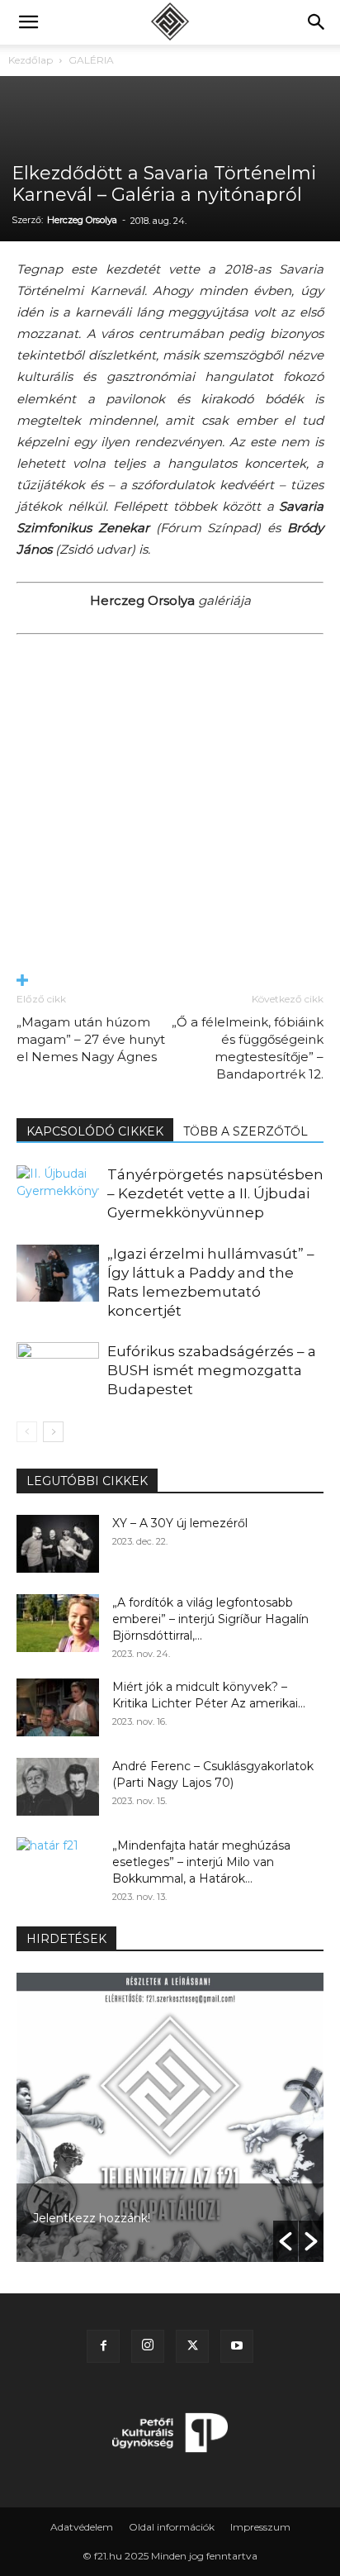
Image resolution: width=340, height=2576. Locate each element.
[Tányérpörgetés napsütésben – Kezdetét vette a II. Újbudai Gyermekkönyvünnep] (58, 1194)
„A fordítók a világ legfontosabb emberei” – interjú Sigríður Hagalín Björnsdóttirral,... (210, 1619)
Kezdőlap (31, 60)
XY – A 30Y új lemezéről (180, 1523)
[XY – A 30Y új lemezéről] (58, 1544)
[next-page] (53, 1432)
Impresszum (260, 2527)
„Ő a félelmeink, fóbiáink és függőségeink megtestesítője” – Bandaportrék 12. (248, 1048)
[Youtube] (237, 2346)
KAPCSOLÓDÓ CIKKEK (95, 1131)
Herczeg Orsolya (82, 220)
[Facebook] (103, 2346)
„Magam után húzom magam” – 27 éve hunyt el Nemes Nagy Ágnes (91, 1039)
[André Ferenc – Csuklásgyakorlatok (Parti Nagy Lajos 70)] (58, 1787)
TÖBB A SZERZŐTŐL (246, 1131)
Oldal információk (172, 2527)
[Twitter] (192, 2346)
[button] (28, 22)
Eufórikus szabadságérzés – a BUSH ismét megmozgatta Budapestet (212, 1370)
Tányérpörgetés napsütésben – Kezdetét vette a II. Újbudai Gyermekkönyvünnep (215, 1193)
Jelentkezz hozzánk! (92, 2218)
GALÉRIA (91, 60)
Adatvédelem (82, 2527)
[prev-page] (27, 1432)
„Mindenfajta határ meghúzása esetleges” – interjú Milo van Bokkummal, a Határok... (201, 1862)
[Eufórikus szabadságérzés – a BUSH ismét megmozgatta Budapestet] (58, 1371)
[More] (170, 981)
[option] (170, 2117)
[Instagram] (148, 2346)
